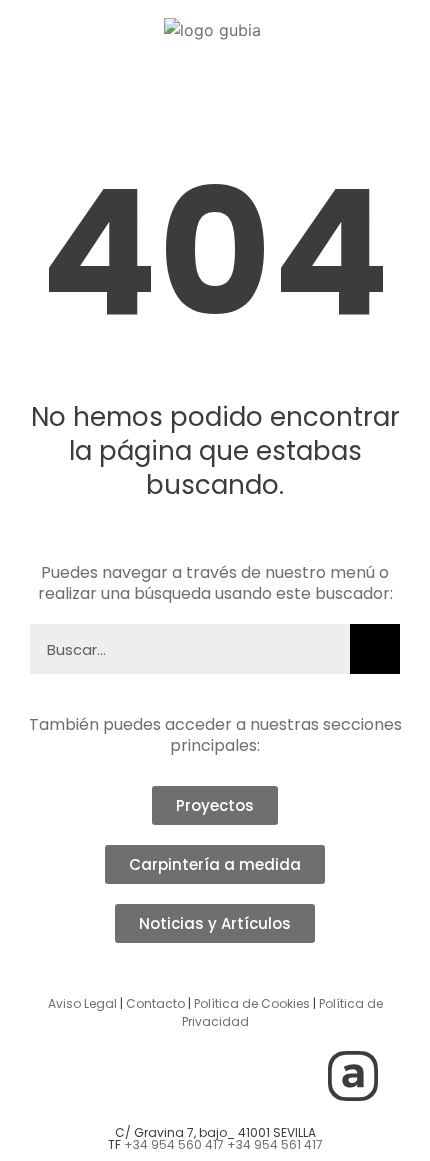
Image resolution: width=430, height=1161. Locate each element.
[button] (213, 85)
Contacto (155, 1003)
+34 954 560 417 (174, 1144)
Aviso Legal (82, 1003)
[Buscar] (375, 649)
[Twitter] (133, 1076)
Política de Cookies (252, 1003)
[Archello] (353, 1076)
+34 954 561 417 (275, 1144)
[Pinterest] (298, 1076)
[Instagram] (78, 1076)
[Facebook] (188, 1076)
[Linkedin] (243, 1076)
